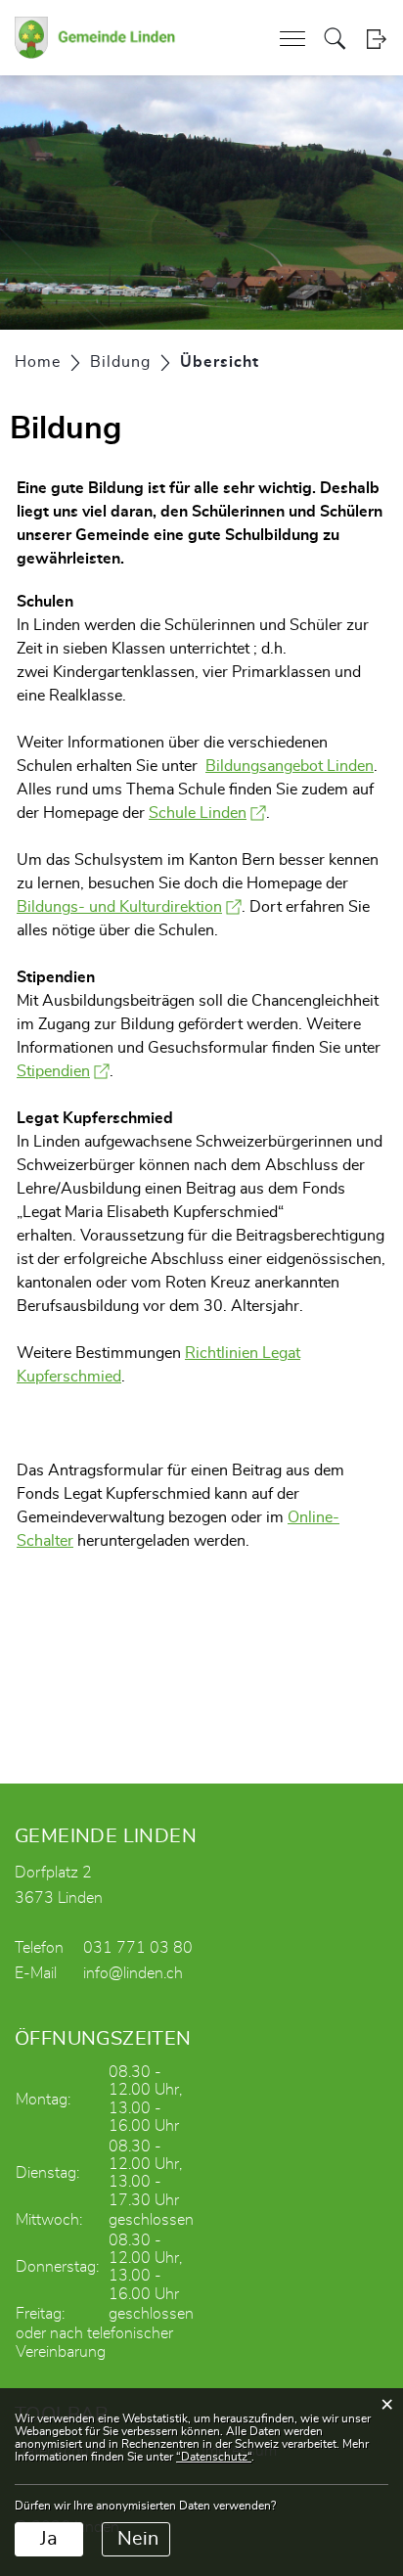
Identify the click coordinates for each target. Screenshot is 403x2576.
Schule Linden (207, 813)
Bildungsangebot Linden (290, 766)
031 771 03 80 (138, 1948)
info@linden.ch (133, 1973)
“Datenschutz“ (214, 2457)
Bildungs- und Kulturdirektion (129, 907)
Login (376, 39)
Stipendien (63, 1071)
